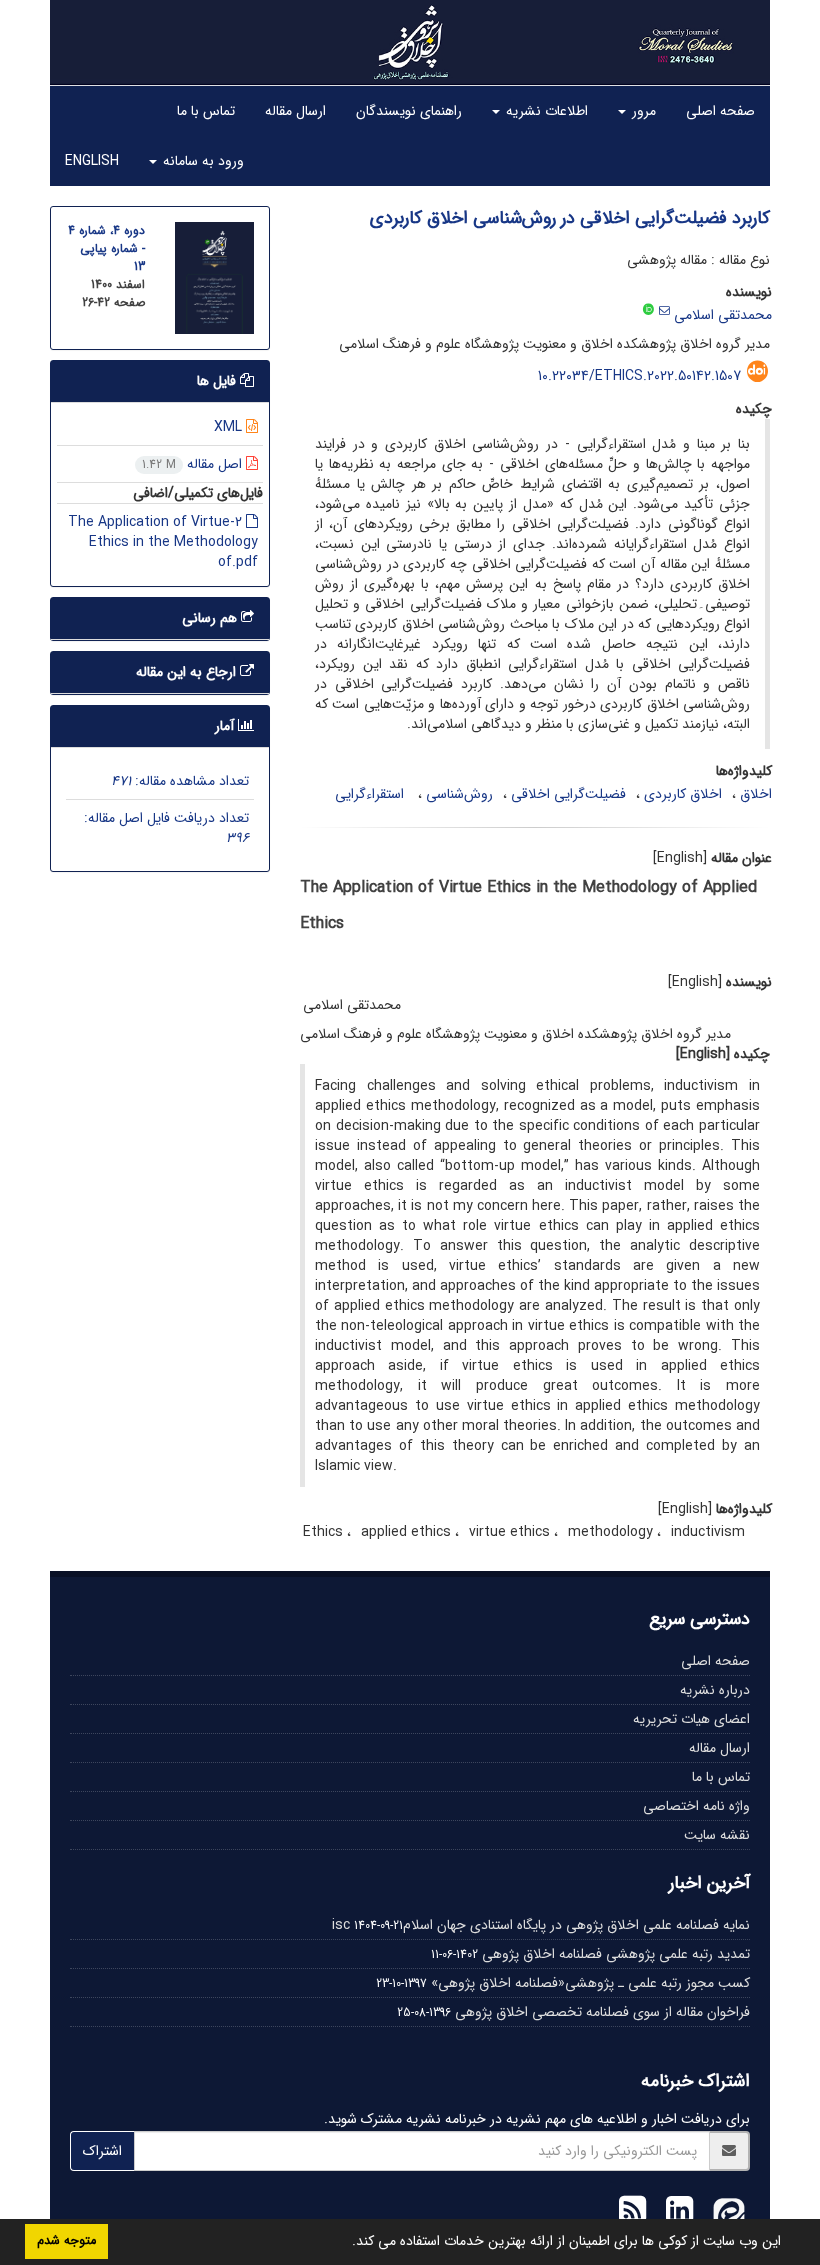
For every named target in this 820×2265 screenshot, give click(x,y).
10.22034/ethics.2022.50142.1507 (639, 376)
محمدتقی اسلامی (723, 315)
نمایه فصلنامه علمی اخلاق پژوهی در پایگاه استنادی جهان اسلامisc (541, 1925)
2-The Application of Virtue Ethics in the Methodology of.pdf (163, 542)
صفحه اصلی (720, 111)
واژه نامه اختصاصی (696, 1806)
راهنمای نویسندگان (409, 111)
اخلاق (756, 794)
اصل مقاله (194, 464)
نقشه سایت (717, 1835)
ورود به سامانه (201, 161)
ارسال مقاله (295, 111)
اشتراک (102, 2151)
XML (230, 427)
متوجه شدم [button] (66, 2241)
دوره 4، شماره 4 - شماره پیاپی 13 (106, 248)
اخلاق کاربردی (683, 794)
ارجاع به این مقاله (188, 672)
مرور (642, 111)
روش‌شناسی (459, 794)
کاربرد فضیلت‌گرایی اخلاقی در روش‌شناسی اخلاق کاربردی (570, 218)
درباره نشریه (715, 1690)
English (92, 161)
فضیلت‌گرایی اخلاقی (568, 794)
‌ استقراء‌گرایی (371, 794)
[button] (345, 2243)
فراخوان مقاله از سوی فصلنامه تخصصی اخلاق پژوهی (602, 2012)
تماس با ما (206, 111)
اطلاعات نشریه (545, 111)
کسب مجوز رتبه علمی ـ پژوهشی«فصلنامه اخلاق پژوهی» (590, 1983)
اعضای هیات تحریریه (691, 1719)
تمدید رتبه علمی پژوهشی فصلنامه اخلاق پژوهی (616, 1954)
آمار (226, 726)
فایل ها (218, 381)
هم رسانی (211, 618)
